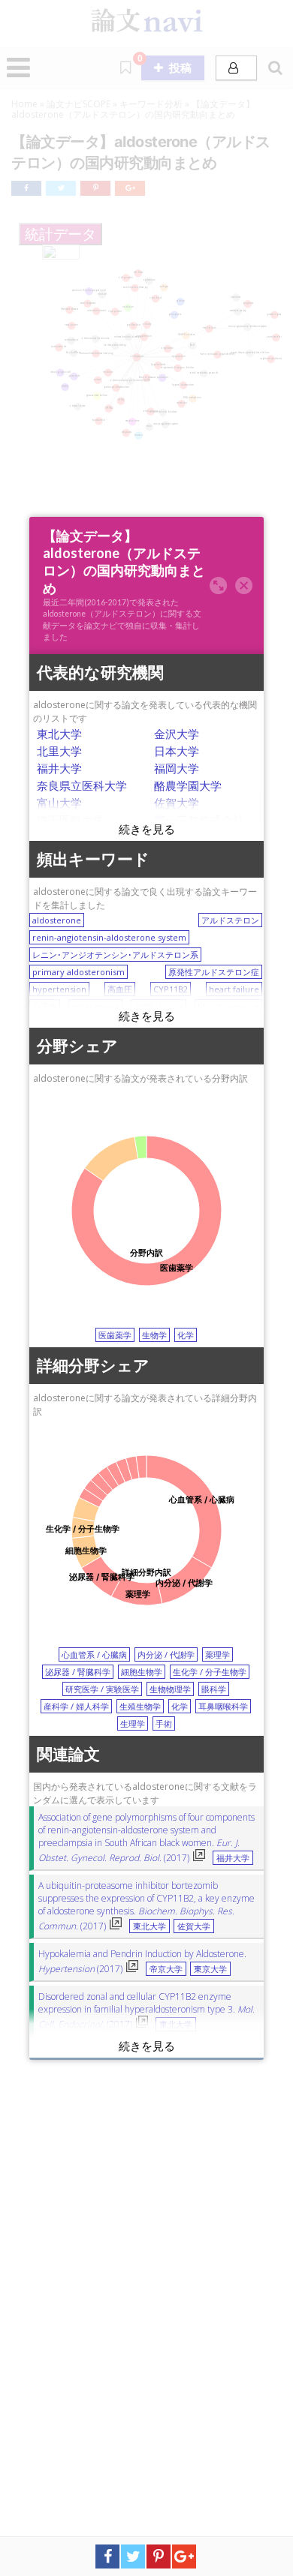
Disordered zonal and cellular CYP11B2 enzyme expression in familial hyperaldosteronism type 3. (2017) (146, 2010)
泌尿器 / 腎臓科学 (78, 1672)
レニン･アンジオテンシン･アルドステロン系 (115, 955)
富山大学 (59, 803)
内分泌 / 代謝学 (166, 1654)
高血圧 (120, 989)
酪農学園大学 (188, 785)
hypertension (59, 989)
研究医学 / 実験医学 (102, 1689)
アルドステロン (230, 920)
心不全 (45, 1006)
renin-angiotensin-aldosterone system (109, 937)
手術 (164, 1723)
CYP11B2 (171, 989)
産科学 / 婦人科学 (76, 1706)
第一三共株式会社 (199, 820)
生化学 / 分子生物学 (210, 1672)
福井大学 (59, 768)
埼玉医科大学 (71, 820)
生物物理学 (170, 1689)
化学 (186, 1335)
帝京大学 (166, 1969)
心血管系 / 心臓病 (94, 1654)
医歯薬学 (115, 1335)
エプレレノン (159, 1006)
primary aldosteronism (79, 972)
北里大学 (59, 751)
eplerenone (95, 1006)
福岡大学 (177, 768)
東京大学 (210, 1969)
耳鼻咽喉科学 (223, 1706)
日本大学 (177, 751)
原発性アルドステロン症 (214, 972)
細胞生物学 (142, 1672)
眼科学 (214, 1689)
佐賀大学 (177, 803)
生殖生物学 (140, 1706)
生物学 (154, 1335)
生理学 (133, 1723)
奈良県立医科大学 (82, 785)
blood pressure (228, 1006)
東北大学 (59, 734)
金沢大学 (177, 734)
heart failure (234, 989)
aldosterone (57, 920)
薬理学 (217, 1654)
